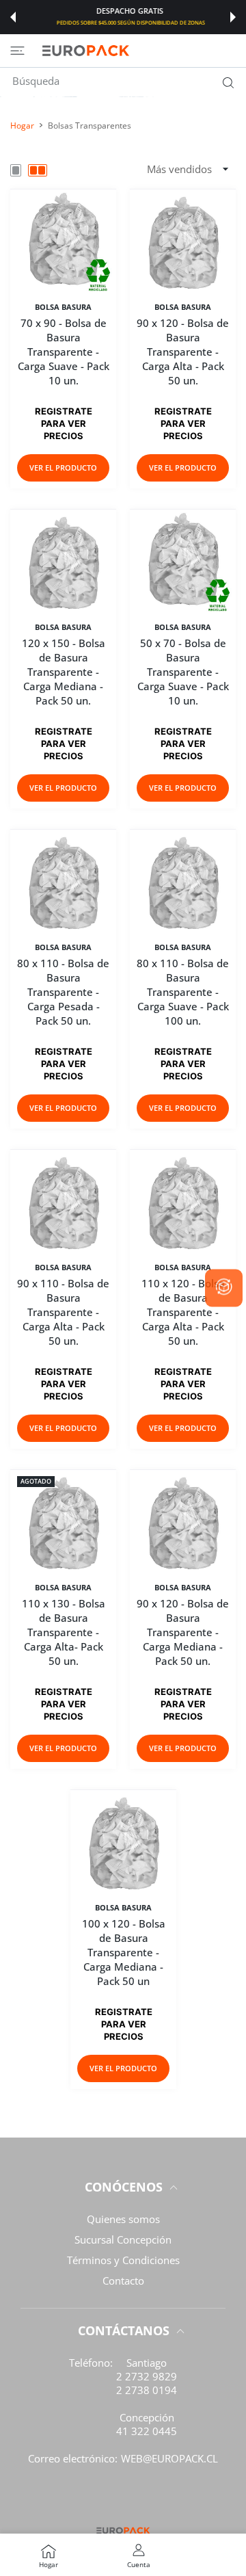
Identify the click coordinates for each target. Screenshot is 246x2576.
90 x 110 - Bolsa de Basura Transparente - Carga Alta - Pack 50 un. (63, 1312)
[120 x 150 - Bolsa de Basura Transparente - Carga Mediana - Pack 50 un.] (63, 562)
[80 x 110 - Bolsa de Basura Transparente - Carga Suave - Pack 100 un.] (183, 882)
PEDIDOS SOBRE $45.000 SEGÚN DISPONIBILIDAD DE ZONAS (124, 23)
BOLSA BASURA (63, 307)
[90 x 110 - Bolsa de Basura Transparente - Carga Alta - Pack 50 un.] (63, 1202)
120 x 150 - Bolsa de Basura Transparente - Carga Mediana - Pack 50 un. (64, 672)
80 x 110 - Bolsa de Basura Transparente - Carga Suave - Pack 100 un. (183, 992)
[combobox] (128, 81)
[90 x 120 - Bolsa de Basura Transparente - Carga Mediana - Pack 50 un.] (183, 1522)
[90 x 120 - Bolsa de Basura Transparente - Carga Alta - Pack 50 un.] (183, 242)
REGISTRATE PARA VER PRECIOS (64, 423)
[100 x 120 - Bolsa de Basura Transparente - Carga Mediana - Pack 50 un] (123, 1842)
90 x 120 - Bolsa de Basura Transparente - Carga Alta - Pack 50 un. (183, 352)
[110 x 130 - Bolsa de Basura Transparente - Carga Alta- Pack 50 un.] (63, 1522)
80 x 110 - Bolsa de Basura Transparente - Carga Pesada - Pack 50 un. (63, 992)
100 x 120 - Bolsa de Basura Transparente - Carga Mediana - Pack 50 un (123, 1953)
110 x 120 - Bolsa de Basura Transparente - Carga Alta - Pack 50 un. (183, 1312)
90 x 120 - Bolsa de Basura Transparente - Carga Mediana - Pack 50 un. (183, 1632)
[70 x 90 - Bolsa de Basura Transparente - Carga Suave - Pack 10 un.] (63, 242)
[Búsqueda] (225, 83)
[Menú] (17, 51)
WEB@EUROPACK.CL (169, 2458)
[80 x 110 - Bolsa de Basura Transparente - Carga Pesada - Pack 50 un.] (63, 882)
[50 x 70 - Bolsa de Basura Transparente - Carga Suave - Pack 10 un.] (183, 562)
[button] (13, 17)
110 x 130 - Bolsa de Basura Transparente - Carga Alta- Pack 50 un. (64, 1632)
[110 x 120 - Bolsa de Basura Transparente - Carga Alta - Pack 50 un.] (183, 1202)
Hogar (22, 126)
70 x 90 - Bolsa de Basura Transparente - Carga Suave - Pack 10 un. (64, 352)
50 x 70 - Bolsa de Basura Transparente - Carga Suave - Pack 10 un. (183, 672)
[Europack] (85, 51)
